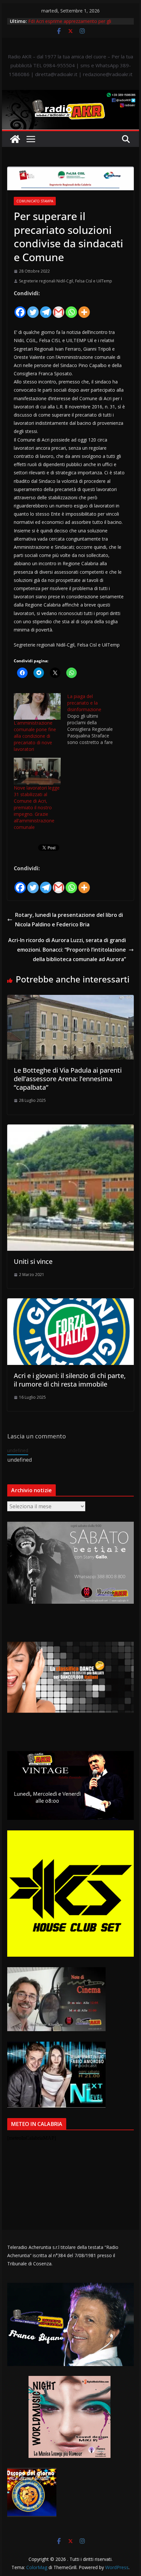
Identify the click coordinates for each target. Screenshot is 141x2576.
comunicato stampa (35, 201)
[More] (84, 308)
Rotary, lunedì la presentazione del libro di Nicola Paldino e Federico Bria (69, 920)
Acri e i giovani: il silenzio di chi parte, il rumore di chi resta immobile (70, 1380)
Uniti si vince (33, 1261)
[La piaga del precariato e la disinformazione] (94, 719)
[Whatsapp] (71, 308)
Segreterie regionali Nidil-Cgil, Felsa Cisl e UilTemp (66, 281)
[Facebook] (20, 308)
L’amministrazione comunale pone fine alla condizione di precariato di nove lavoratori (35, 736)
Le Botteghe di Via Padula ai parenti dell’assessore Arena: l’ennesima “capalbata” (68, 1079)
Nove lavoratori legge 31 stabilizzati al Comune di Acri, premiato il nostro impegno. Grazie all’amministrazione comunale (37, 807)
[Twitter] (33, 308)
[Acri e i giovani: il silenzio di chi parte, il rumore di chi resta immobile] (70, 1303)
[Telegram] (46, 308)
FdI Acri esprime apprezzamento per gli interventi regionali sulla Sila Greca (70, 24)
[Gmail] (59, 308)
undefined (18, 1450)
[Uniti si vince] (70, 1129)
